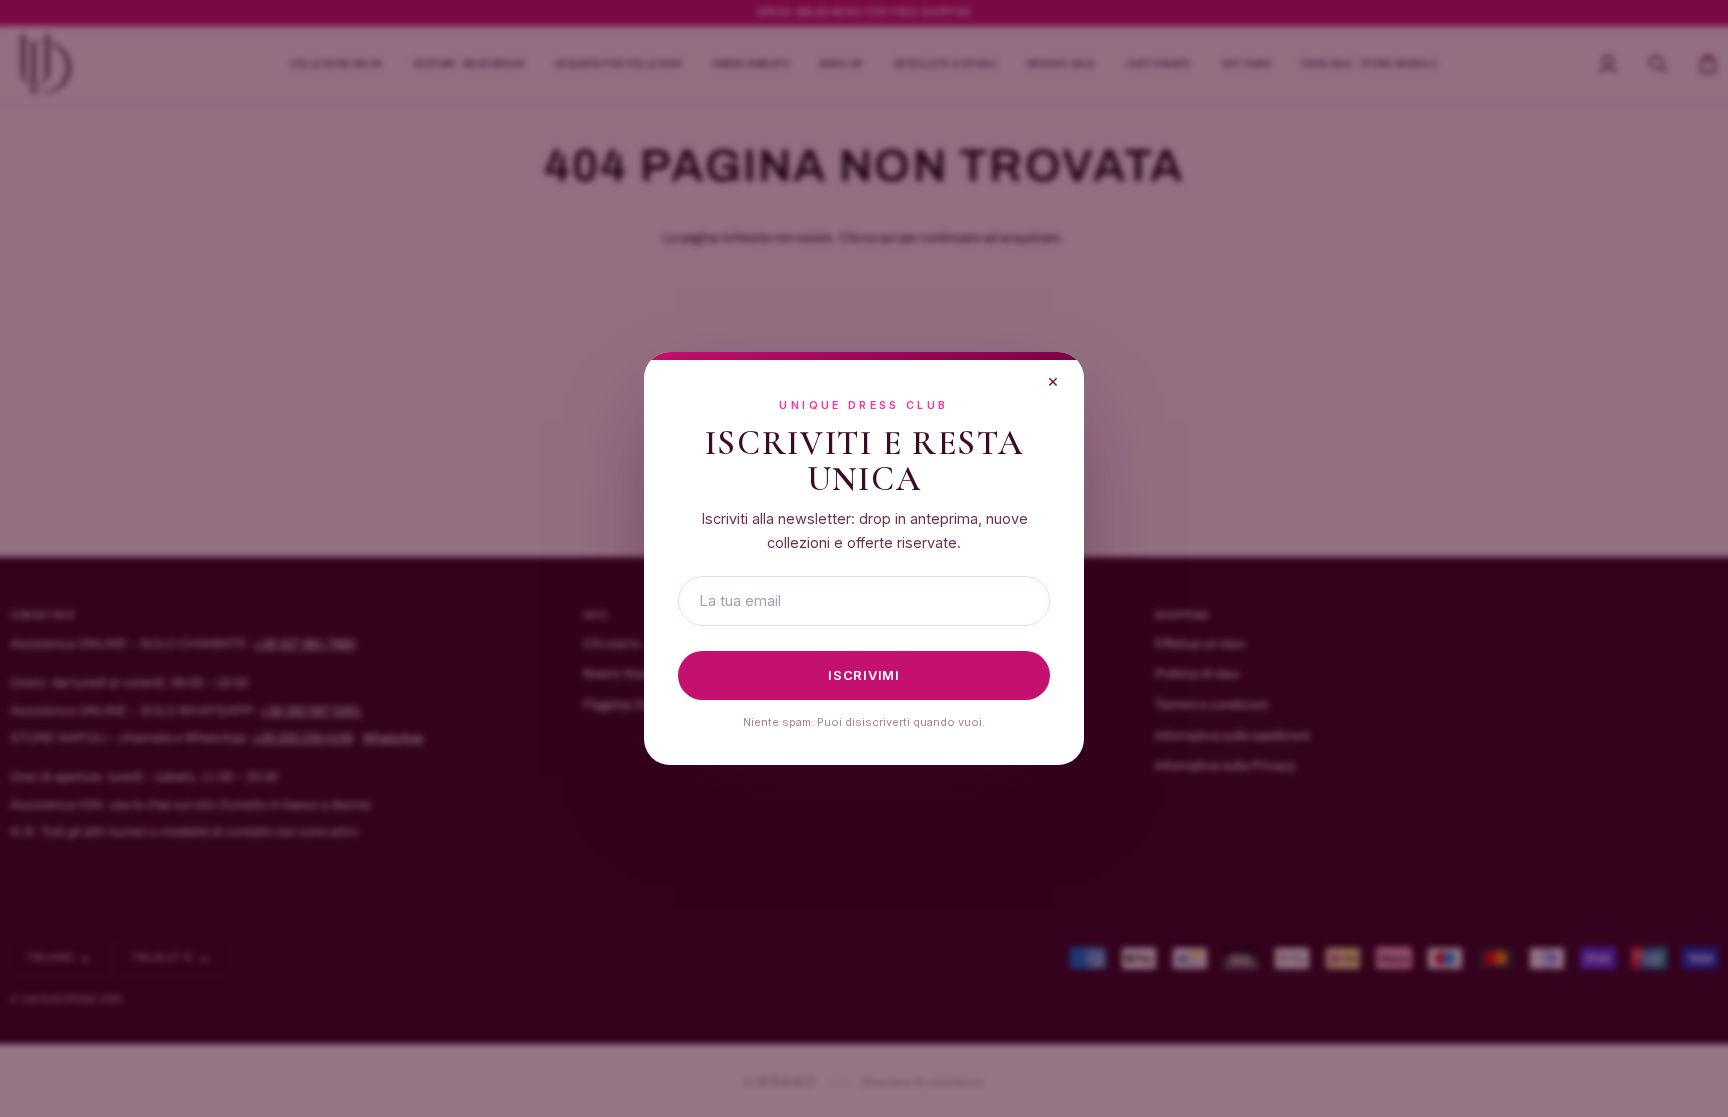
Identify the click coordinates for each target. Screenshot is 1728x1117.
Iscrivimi (864, 675)
